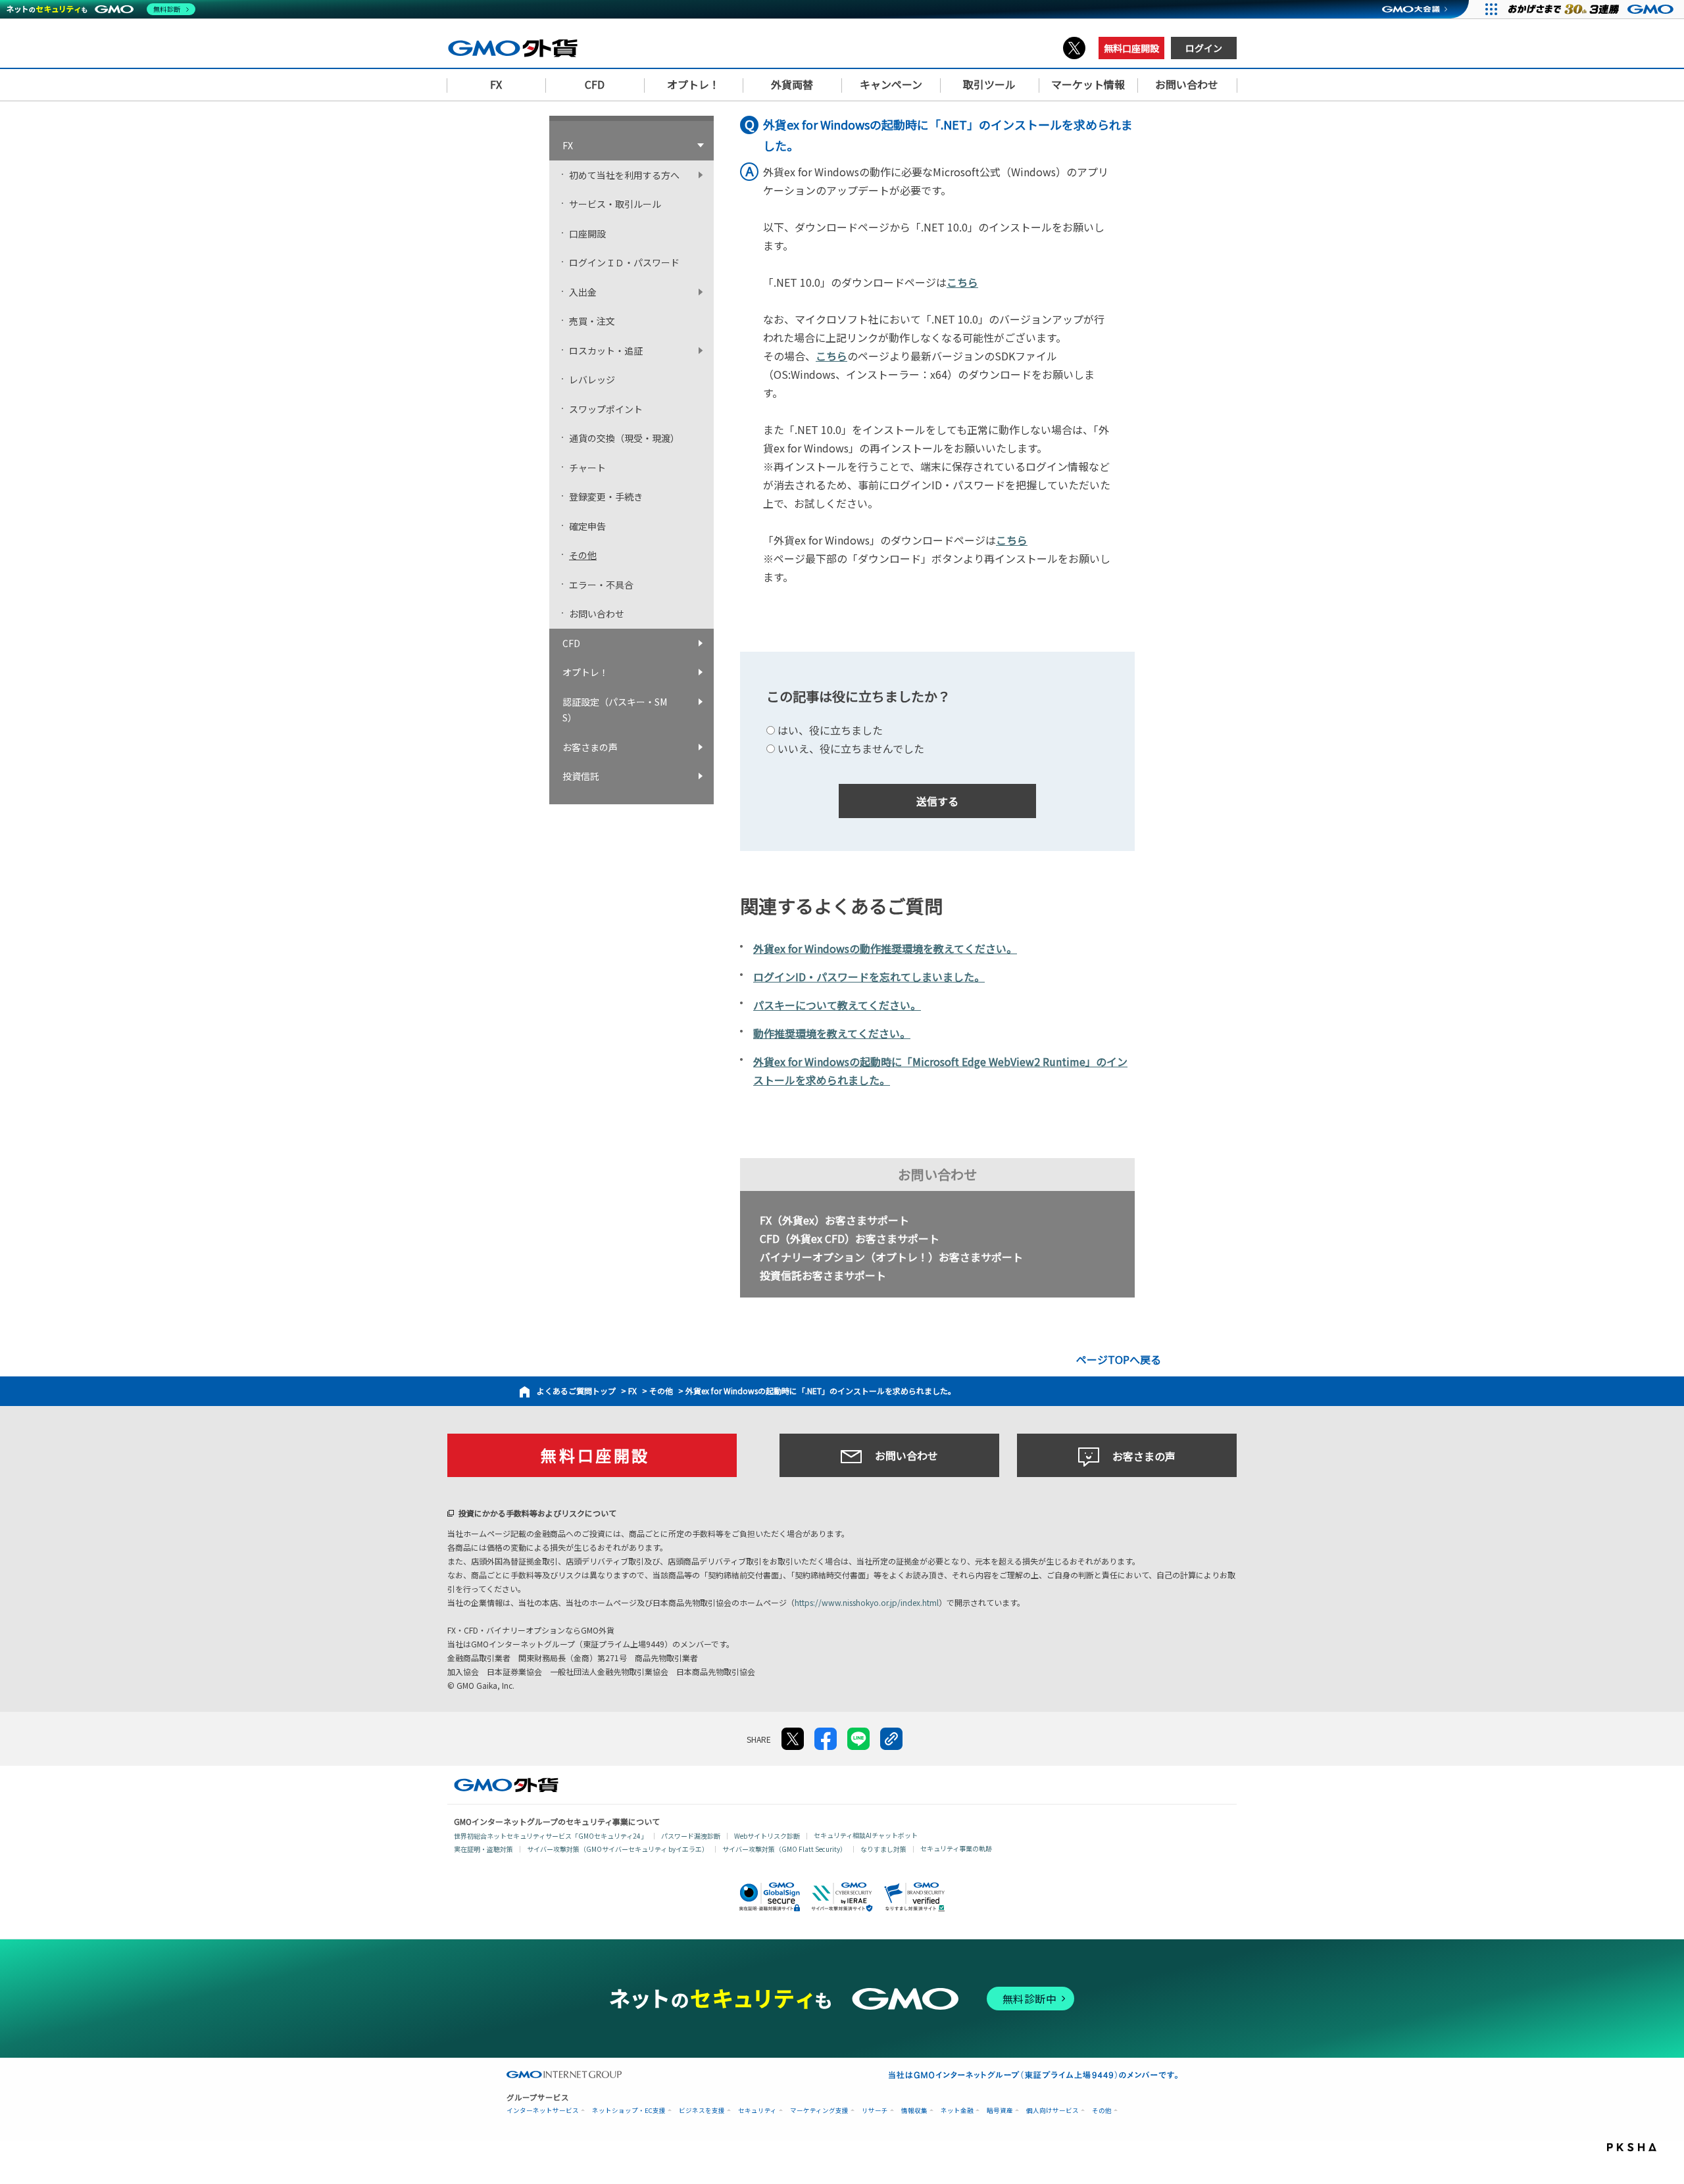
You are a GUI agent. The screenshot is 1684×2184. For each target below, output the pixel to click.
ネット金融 (957, 2111)
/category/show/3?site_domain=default (704, 146)
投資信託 (581, 776)
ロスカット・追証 (606, 351)
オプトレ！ (585, 672)
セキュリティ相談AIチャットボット (866, 1835)
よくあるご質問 (564, 1391)
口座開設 (587, 233)
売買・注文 (592, 321)
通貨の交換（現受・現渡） (624, 438)
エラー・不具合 (601, 585)
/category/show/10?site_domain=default (704, 292)
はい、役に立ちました (830, 730)
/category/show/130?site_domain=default (704, 643)
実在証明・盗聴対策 (483, 1849)
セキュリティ (757, 2111)
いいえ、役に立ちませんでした (851, 748)
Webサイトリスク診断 (767, 1836)
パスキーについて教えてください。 (837, 1005)
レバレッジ (592, 379)
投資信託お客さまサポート (823, 1275)
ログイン (1204, 48)
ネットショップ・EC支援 (629, 2111)
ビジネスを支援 (702, 2111)
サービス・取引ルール (615, 204)
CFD (571, 643)
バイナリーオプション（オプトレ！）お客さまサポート (891, 1257)
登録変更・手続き (606, 497)
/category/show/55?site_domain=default (704, 776)
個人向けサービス (1052, 2111)
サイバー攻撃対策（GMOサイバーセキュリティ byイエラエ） (618, 1849)
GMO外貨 (506, 1785)
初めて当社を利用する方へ (624, 175)
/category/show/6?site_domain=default (704, 672)
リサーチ (875, 2111)
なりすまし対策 (883, 1849)
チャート (587, 468)
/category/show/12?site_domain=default (704, 351)
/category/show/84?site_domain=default (704, 175)
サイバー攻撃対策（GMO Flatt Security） (784, 1849)
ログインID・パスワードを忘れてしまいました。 (869, 977)
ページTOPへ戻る (1119, 1359)
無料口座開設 (1131, 48)
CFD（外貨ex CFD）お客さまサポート (850, 1238)
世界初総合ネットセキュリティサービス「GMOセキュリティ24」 (551, 1836)
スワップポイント (606, 409)
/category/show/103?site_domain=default (704, 747)
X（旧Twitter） (1074, 48)
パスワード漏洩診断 (691, 1836)
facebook (826, 1739)
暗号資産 (1000, 2111)
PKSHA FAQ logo (1642, 2150)
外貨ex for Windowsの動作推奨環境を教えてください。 (885, 948)
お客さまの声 (590, 747)
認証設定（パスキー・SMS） (615, 710)
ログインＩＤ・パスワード (624, 262)
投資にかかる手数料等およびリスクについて (537, 1513)
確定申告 (587, 526)
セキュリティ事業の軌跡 (956, 1848)
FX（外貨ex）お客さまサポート (834, 1220)
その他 (661, 1391)
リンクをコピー (891, 1739)
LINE (858, 1739)
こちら (962, 282)
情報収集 (914, 2111)
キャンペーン (891, 84)
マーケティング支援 (819, 2111)
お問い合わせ (597, 614)
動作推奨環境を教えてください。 (832, 1033)
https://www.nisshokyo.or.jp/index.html (867, 1602)
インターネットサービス (543, 2111)
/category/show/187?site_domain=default (704, 702)
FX (632, 1391)
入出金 (583, 292)
